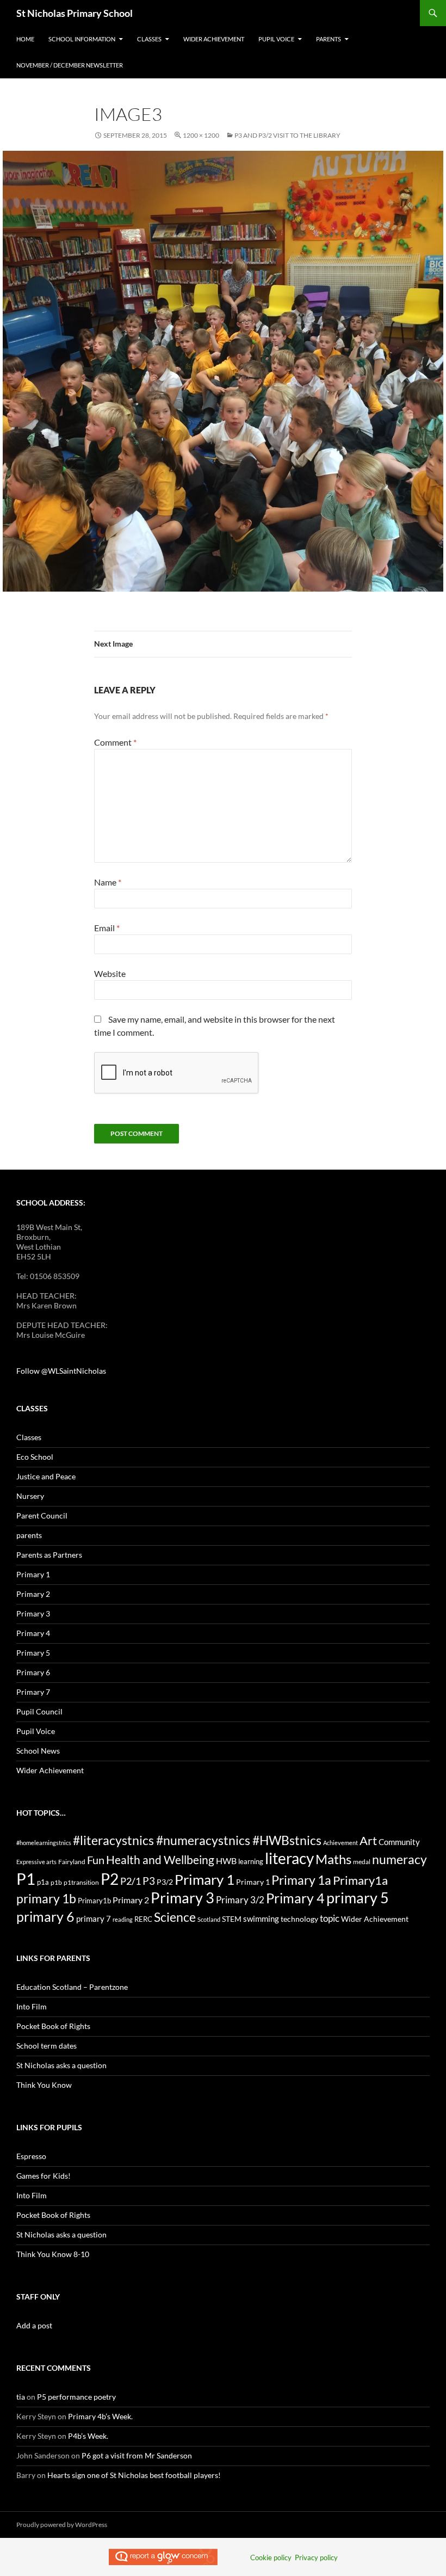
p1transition (81, 1882)
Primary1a (360, 1880)
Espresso (31, 2156)
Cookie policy (271, 2557)
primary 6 (45, 1916)
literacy (289, 1858)
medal (362, 1862)
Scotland (209, 1919)
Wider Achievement (214, 39)
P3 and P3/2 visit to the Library (287, 135)
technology (299, 1919)
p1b (56, 1882)
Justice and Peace (46, 1476)
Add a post (34, 2325)
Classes (149, 39)
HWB (226, 1861)
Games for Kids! (44, 2176)
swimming (261, 1919)
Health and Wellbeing (160, 1860)
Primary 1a (301, 1880)
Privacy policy (316, 2557)
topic (330, 1918)
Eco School (35, 1457)
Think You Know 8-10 (53, 2254)
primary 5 (358, 1898)
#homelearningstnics (44, 1843)
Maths (333, 1859)
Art (368, 1840)
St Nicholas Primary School (75, 13)
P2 (110, 1879)
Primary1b (94, 1901)
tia (21, 2397)
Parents (329, 39)
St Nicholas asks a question (61, 2065)
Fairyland (72, 1862)
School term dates (47, 2046)
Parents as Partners (49, 1555)
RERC (143, 1919)
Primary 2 (33, 1594)
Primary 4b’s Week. (100, 2416)
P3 (149, 1881)
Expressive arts (36, 1862)
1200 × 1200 (201, 135)
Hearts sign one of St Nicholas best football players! (134, 2475)
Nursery (30, 1496)
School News (38, 1751)
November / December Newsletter (70, 65)
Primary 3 (33, 1613)
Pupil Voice (276, 39)
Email (107, 928)
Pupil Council (39, 1711)
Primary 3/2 (240, 1900)
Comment (115, 742)
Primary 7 (33, 1692)
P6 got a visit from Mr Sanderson (137, 2455)
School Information (82, 39)
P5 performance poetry (76, 2397)
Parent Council (42, 1516)
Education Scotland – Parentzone (72, 1987)
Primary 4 (33, 1633)
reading (123, 1919)
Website (110, 973)
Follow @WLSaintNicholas (61, 1371)
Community (399, 1842)
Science (175, 1917)
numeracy (399, 1859)
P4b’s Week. (88, 2436)
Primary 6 (33, 1672)
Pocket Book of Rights (53, 2026)
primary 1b (46, 1898)
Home (25, 39)
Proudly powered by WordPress (62, 2525)
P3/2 (165, 1882)
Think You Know (44, 2085)
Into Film (32, 2006)
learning (251, 1861)
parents (29, 1535)
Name (108, 882)
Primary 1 (33, 1574)
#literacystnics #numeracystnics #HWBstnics (197, 1840)
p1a (43, 1882)
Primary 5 (33, 1653)
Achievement (340, 1843)
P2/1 (131, 1881)
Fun (96, 1860)
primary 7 (94, 1919)
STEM (232, 1919)
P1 (26, 1879)
